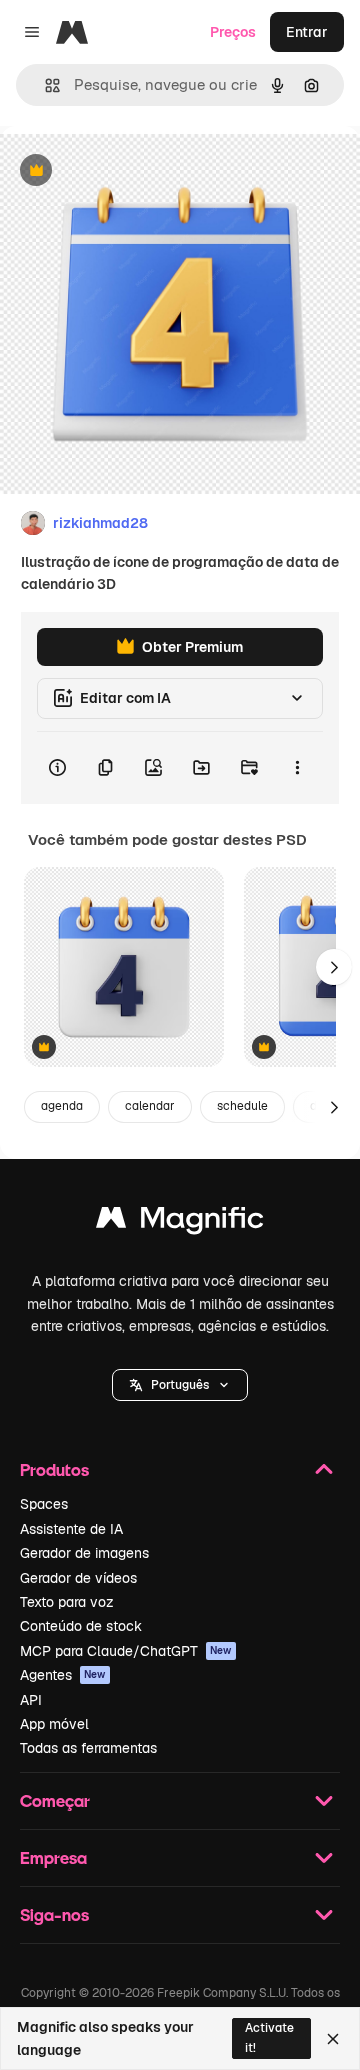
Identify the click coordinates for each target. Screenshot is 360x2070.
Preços (233, 32)
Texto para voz (67, 1602)
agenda (62, 1106)
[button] (180, 1385)
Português (180, 1385)
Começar (55, 1800)
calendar (150, 1106)
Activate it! (269, 2037)
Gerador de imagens (84, 1553)
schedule (242, 1106)
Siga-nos (54, 1914)
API (31, 1700)
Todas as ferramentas (88, 1748)
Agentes (63, 1675)
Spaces (44, 1504)
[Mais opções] (297, 768)
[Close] (333, 2039)
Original (128, 171)
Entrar (307, 32)
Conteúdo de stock (81, 1626)
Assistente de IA (71, 1529)
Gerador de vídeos (78, 1578)
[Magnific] (180, 1222)
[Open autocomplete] (44, 85)
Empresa (53, 1857)
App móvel (54, 1724)
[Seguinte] (334, 967)
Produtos (54, 1469)
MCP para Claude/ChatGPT (126, 1651)
